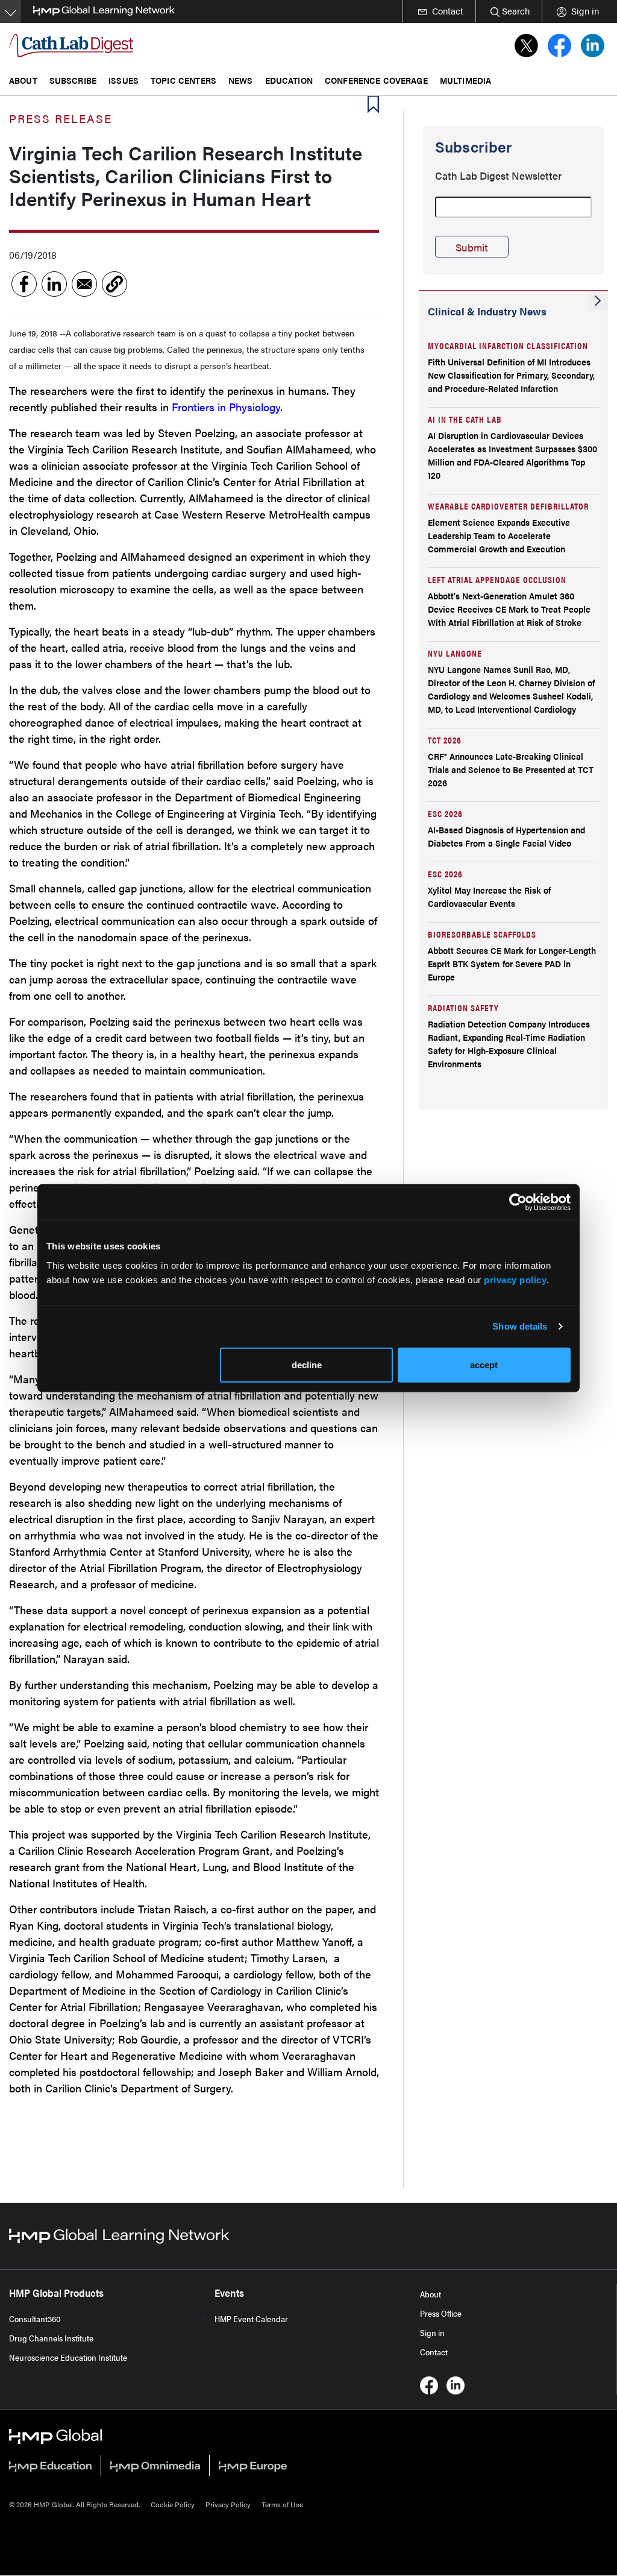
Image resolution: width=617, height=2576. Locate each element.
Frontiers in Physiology (226, 407)
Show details (520, 1326)
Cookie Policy (173, 2504)
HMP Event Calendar (251, 2319)
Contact (434, 2352)
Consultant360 (35, 2319)
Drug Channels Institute (51, 2338)
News (241, 80)
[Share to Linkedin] (54, 284)
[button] (114, 284)
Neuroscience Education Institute (68, 2357)
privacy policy (515, 1279)
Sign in (432, 2332)
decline (307, 1364)
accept (484, 1364)
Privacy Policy (228, 2504)
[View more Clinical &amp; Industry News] (598, 301)
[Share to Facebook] (24, 284)
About (431, 2294)
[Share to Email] (84, 284)
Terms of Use (282, 2504)
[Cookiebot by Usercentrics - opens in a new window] (518, 1202)
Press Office (441, 2313)
